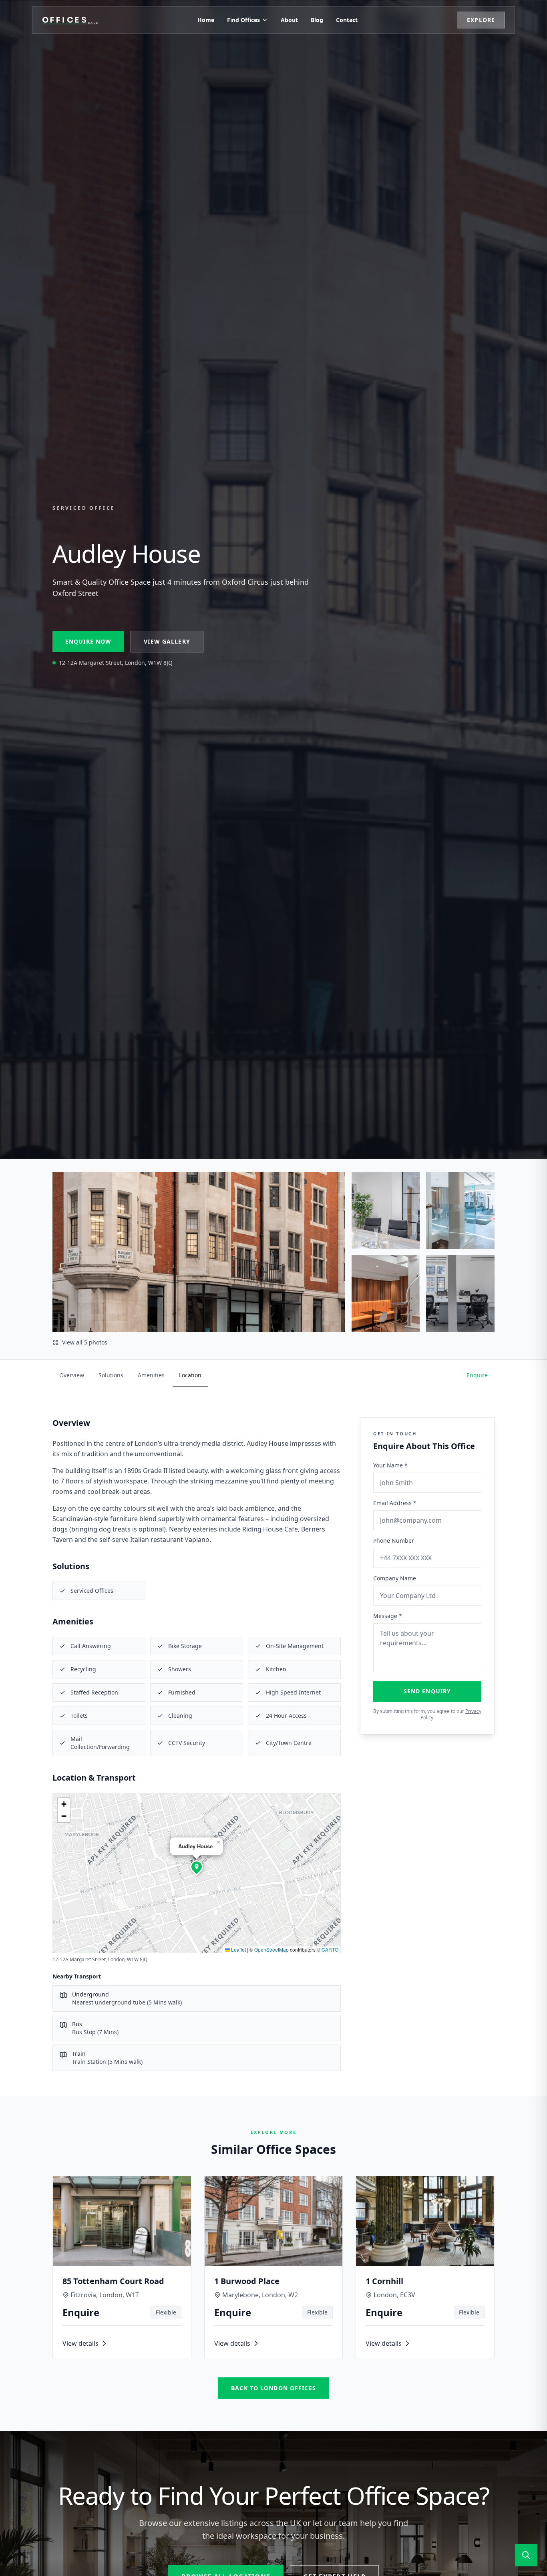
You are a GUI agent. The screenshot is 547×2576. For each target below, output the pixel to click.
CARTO (330, 1949)
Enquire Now (88, 641)
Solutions (111, 1375)
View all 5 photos (85, 1342)
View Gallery (167, 641)
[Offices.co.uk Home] (70, 20)
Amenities (151, 1375)
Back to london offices (273, 2388)
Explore (481, 20)
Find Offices (243, 20)
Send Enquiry (427, 1691)
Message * (388, 1616)
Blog (317, 20)
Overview (72, 1375)
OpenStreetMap (271, 1949)
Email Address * (395, 1503)
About (289, 20)
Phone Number (394, 1541)
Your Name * (390, 1465)
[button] (197, 1867)
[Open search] (526, 2555)
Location (190, 1375)
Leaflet (238, 1949)
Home (206, 20)
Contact (347, 20)
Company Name (395, 1578)
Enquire (477, 1375)
